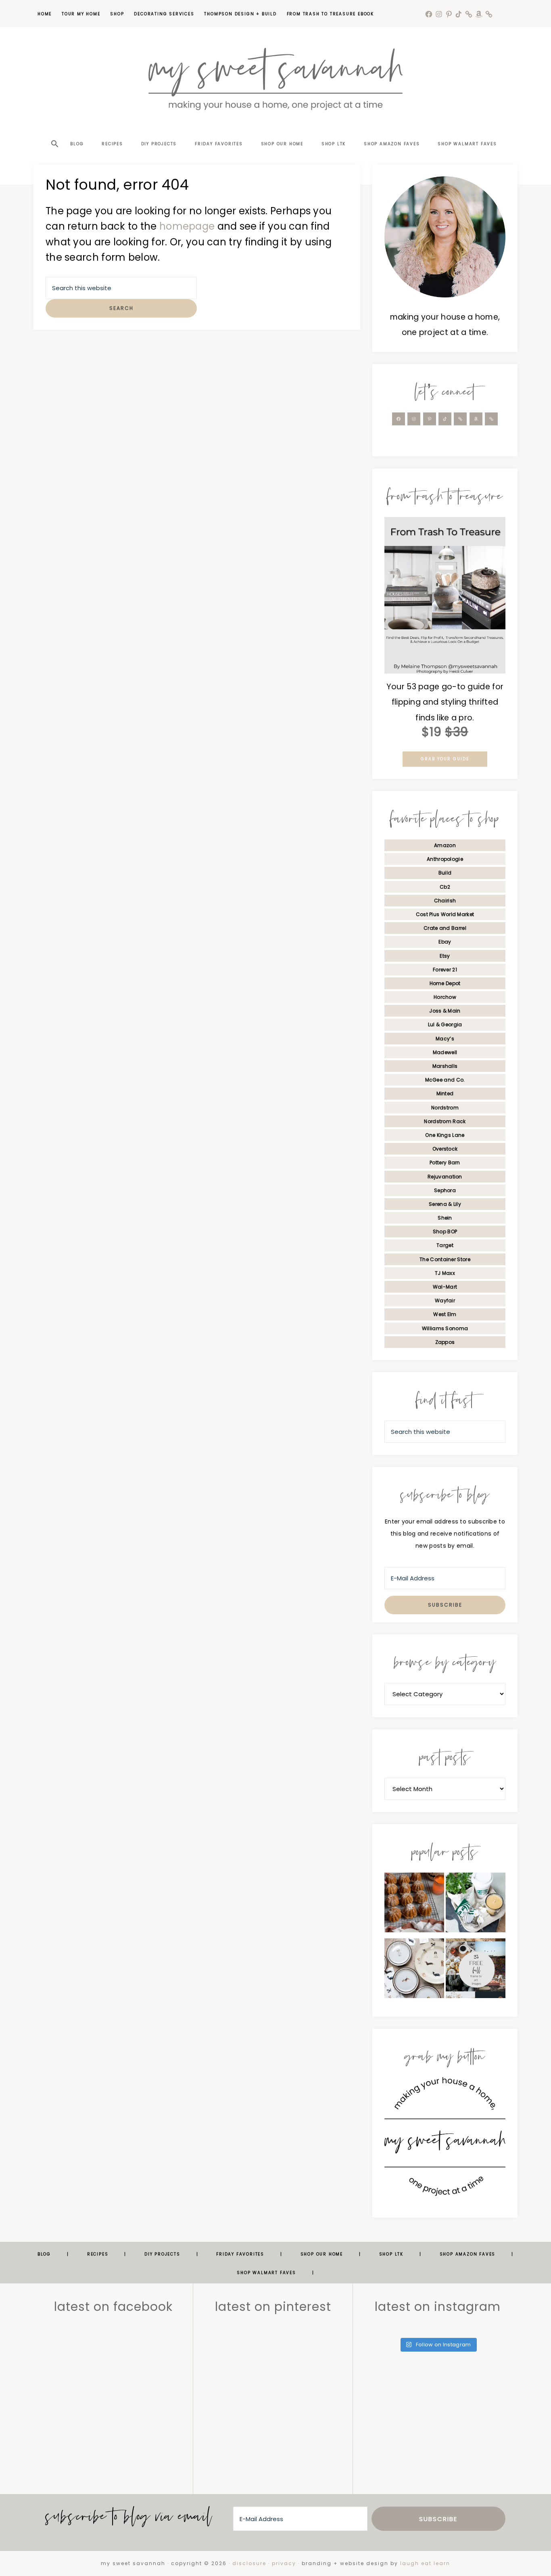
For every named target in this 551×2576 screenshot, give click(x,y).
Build (445, 873)
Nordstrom (445, 1108)
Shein (445, 1218)
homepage (187, 226)
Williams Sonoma (445, 1328)
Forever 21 (445, 970)
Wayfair (445, 1301)
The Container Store (445, 1259)
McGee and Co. (445, 1080)
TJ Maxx (445, 1273)
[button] (54, 130)
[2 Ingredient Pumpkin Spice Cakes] (414, 1905)
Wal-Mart (445, 1287)
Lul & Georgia (445, 1024)
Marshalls (445, 1066)
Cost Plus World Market (445, 914)
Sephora (445, 1190)
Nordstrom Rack (445, 1121)
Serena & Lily (445, 1204)
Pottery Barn (445, 1162)
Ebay (445, 942)
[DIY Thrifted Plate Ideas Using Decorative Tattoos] (414, 1970)
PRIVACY (284, 2563)
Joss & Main (445, 1011)
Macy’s (445, 1039)
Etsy (445, 956)
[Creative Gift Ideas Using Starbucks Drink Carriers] (476, 1905)
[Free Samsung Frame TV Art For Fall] (476, 1970)
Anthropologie (445, 859)
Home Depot (445, 983)
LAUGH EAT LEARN (425, 2563)
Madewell (445, 1052)
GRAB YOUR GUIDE (445, 759)
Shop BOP (445, 1231)
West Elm (445, 1314)
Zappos (445, 1342)
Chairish (445, 901)
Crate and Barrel (445, 928)
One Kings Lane (445, 1135)
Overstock (445, 1149)
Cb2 (445, 887)
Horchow (445, 997)
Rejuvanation (445, 1177)
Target (445, 1245)
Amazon (445, 845)
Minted (445, 1093)
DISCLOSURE (249, 2563)
